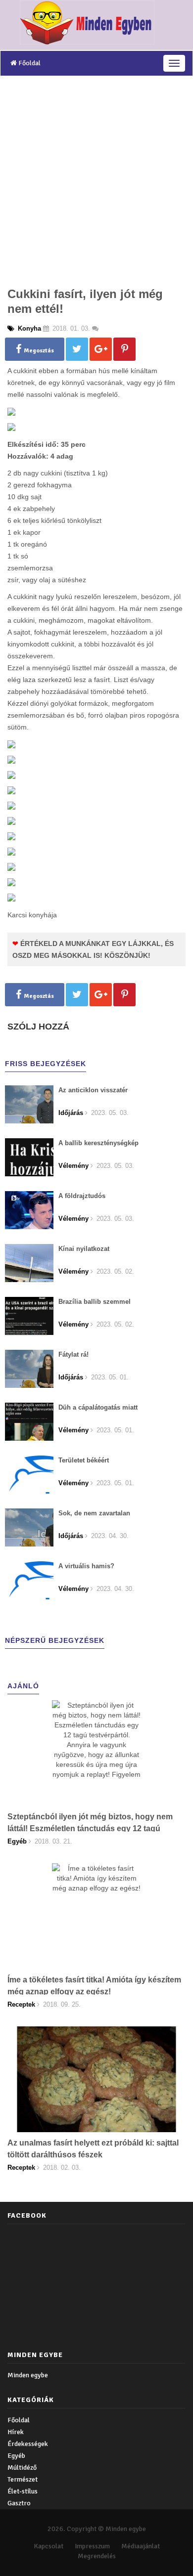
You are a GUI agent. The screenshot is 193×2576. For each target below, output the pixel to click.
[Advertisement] (96, 178)
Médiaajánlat (141, 2546)
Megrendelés (97, 2556)
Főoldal (29, 63)
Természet (23, 2479)
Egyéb (16, 2456)
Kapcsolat (48, 2546)
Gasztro (19, 2503)
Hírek (16, 2432)
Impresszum (92, 2546)
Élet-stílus (23, 2491)
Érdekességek (28, 2444)
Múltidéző (22, 2468)
